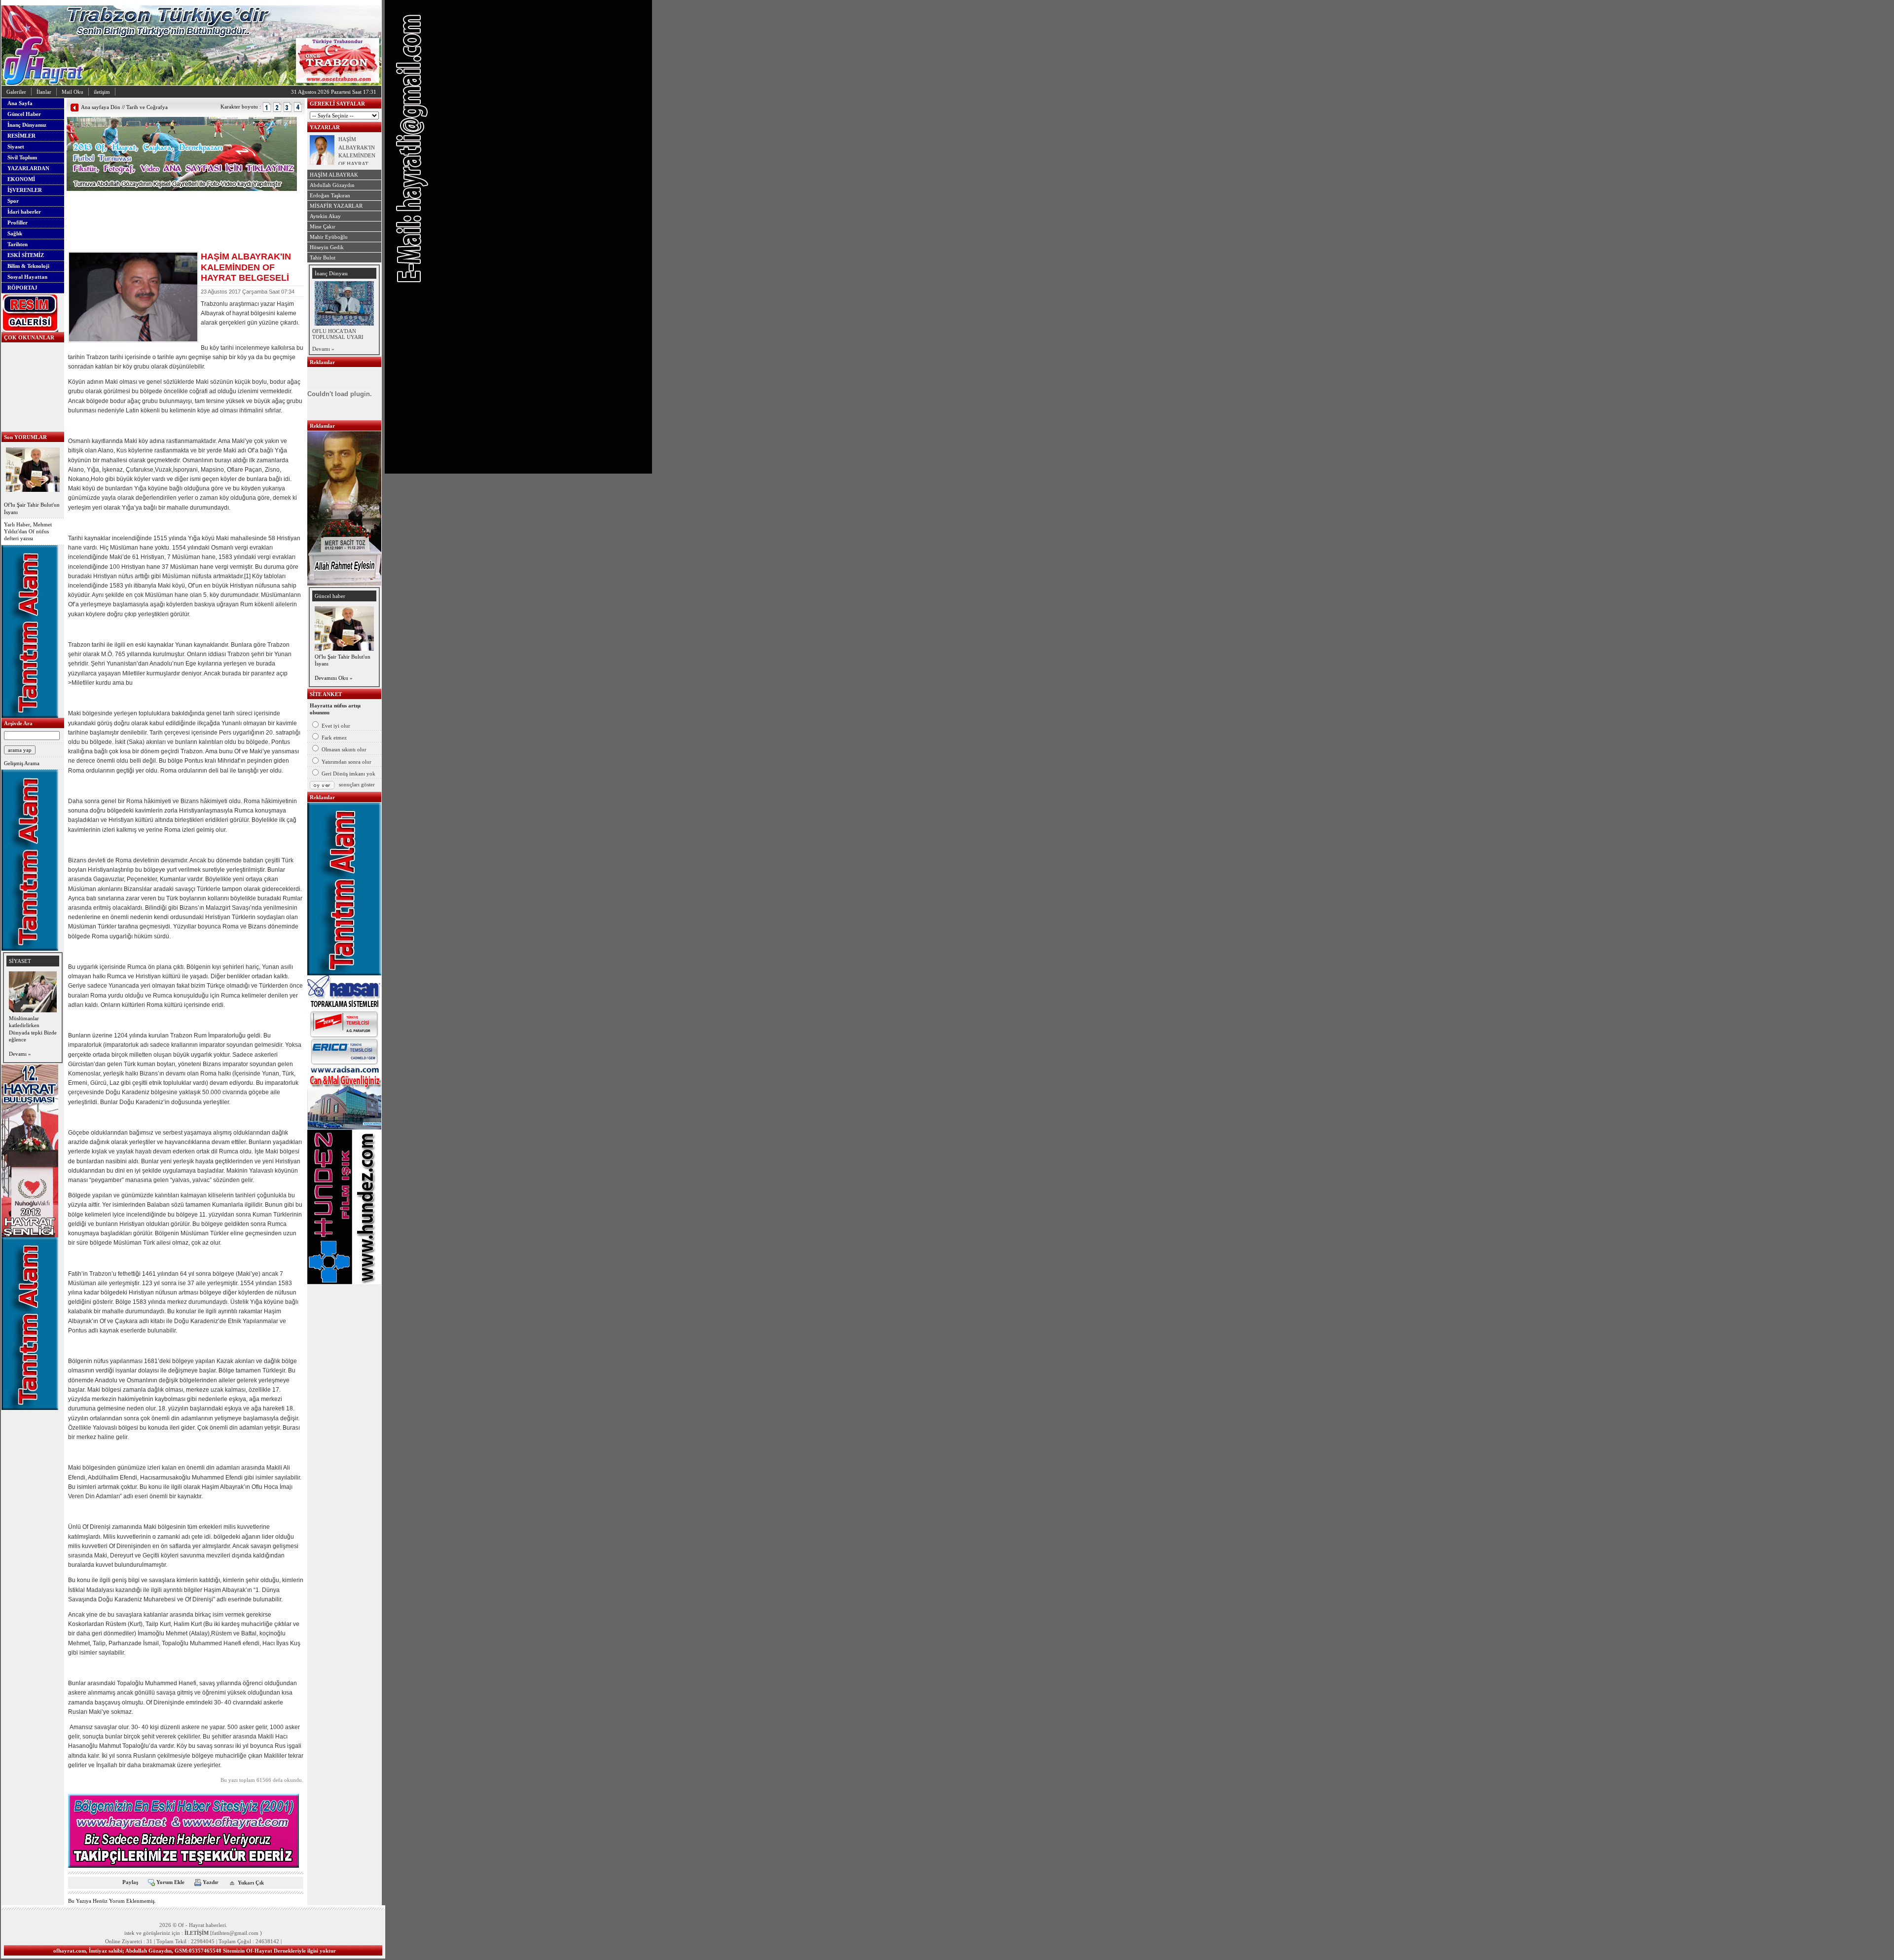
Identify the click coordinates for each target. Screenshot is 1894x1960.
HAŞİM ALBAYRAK (334, 175)
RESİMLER (21, 136)
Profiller (18, 222)
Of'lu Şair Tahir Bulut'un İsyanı (32, 508)
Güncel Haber (24, 114)
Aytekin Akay (325, 216)
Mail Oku (73, 92)
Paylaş (130, 1882)
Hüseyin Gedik (327, 247)
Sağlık (15, 233)
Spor (13, 201)
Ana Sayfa (20, 103)
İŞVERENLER (25, 190)
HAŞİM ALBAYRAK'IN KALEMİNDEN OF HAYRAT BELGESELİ (357, 155)
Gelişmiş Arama (22, 763)
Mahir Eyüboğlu (329, 237)
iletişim (102, 92)
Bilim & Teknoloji (28, 266)
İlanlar (44, 92)
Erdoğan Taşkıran (330, 195)
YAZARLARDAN (28, 168)
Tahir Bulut (323, 258)
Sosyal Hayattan (27, 277)
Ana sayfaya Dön (101, 107)
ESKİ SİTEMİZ (26, 255)
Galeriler (16, 92)
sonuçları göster (357, 784)
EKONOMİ (21, 179)
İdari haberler (24, 212)
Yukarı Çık (251, 1883)
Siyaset (16, 147)
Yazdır (211, 1882)
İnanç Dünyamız (27, 125)
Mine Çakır (323, 226)
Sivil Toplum (22, 157)
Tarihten (18, 244)
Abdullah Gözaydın (332, 185)
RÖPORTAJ (22, 288)
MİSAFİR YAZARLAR (336, 206)
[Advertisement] (182, 206)
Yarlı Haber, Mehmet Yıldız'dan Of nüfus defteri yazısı (28, 532)
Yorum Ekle (170, 1882)
